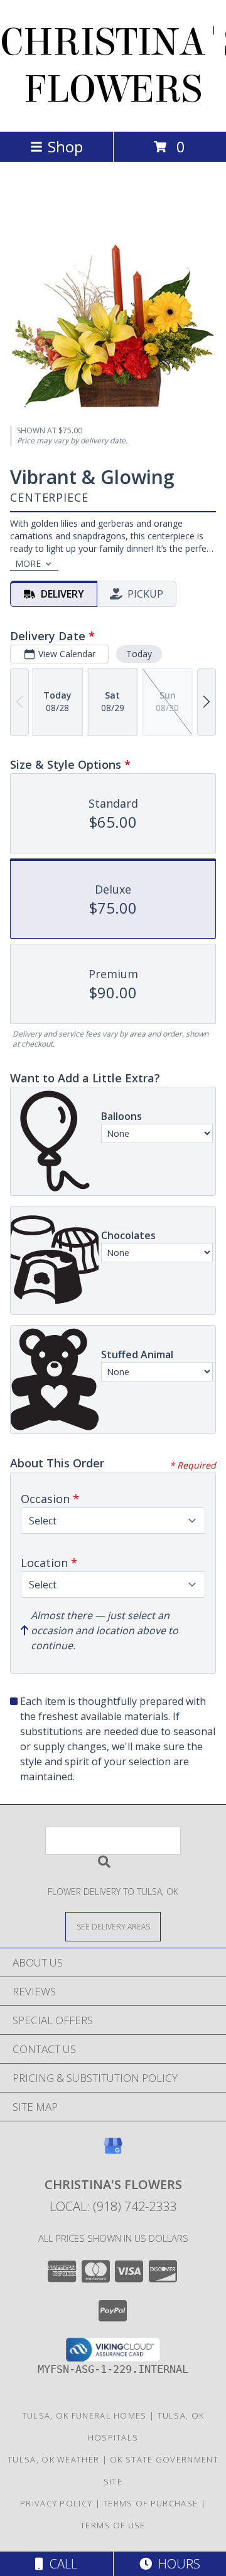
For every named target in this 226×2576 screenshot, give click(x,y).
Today (139, 654)
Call (60, 2564)
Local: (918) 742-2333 (113, 2206)
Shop (65, 146)
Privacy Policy (56, 2503)
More (28, 563)
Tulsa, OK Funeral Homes (84, 2415)
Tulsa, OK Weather (53, 2459)
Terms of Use (113, 2525)
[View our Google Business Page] (113, 2152)
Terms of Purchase (150, 2503)
